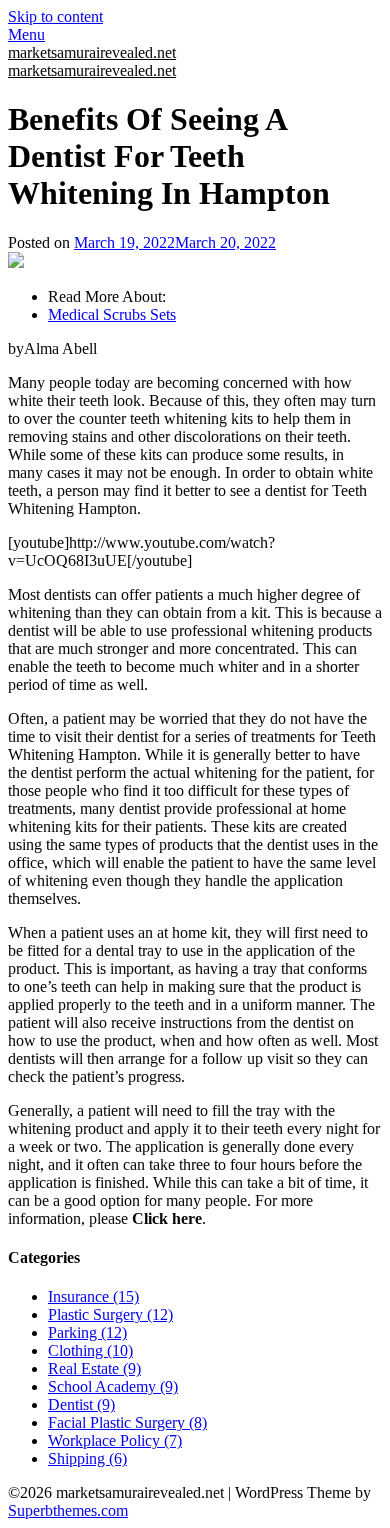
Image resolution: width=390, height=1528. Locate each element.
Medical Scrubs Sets (112, 314)
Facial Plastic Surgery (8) (127, 1422)
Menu (26, 34)
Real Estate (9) (94, 1368)
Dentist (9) (81, 1404)
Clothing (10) (90, 1350)
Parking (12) (87, 1332)
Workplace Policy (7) (115, 1440)
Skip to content (55, 16)
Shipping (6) (87, 1458)
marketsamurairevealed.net (92, 52)
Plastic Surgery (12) (110, 1314)
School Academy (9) (113, 1386)
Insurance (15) (93, 1296)
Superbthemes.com (68, 1510)
